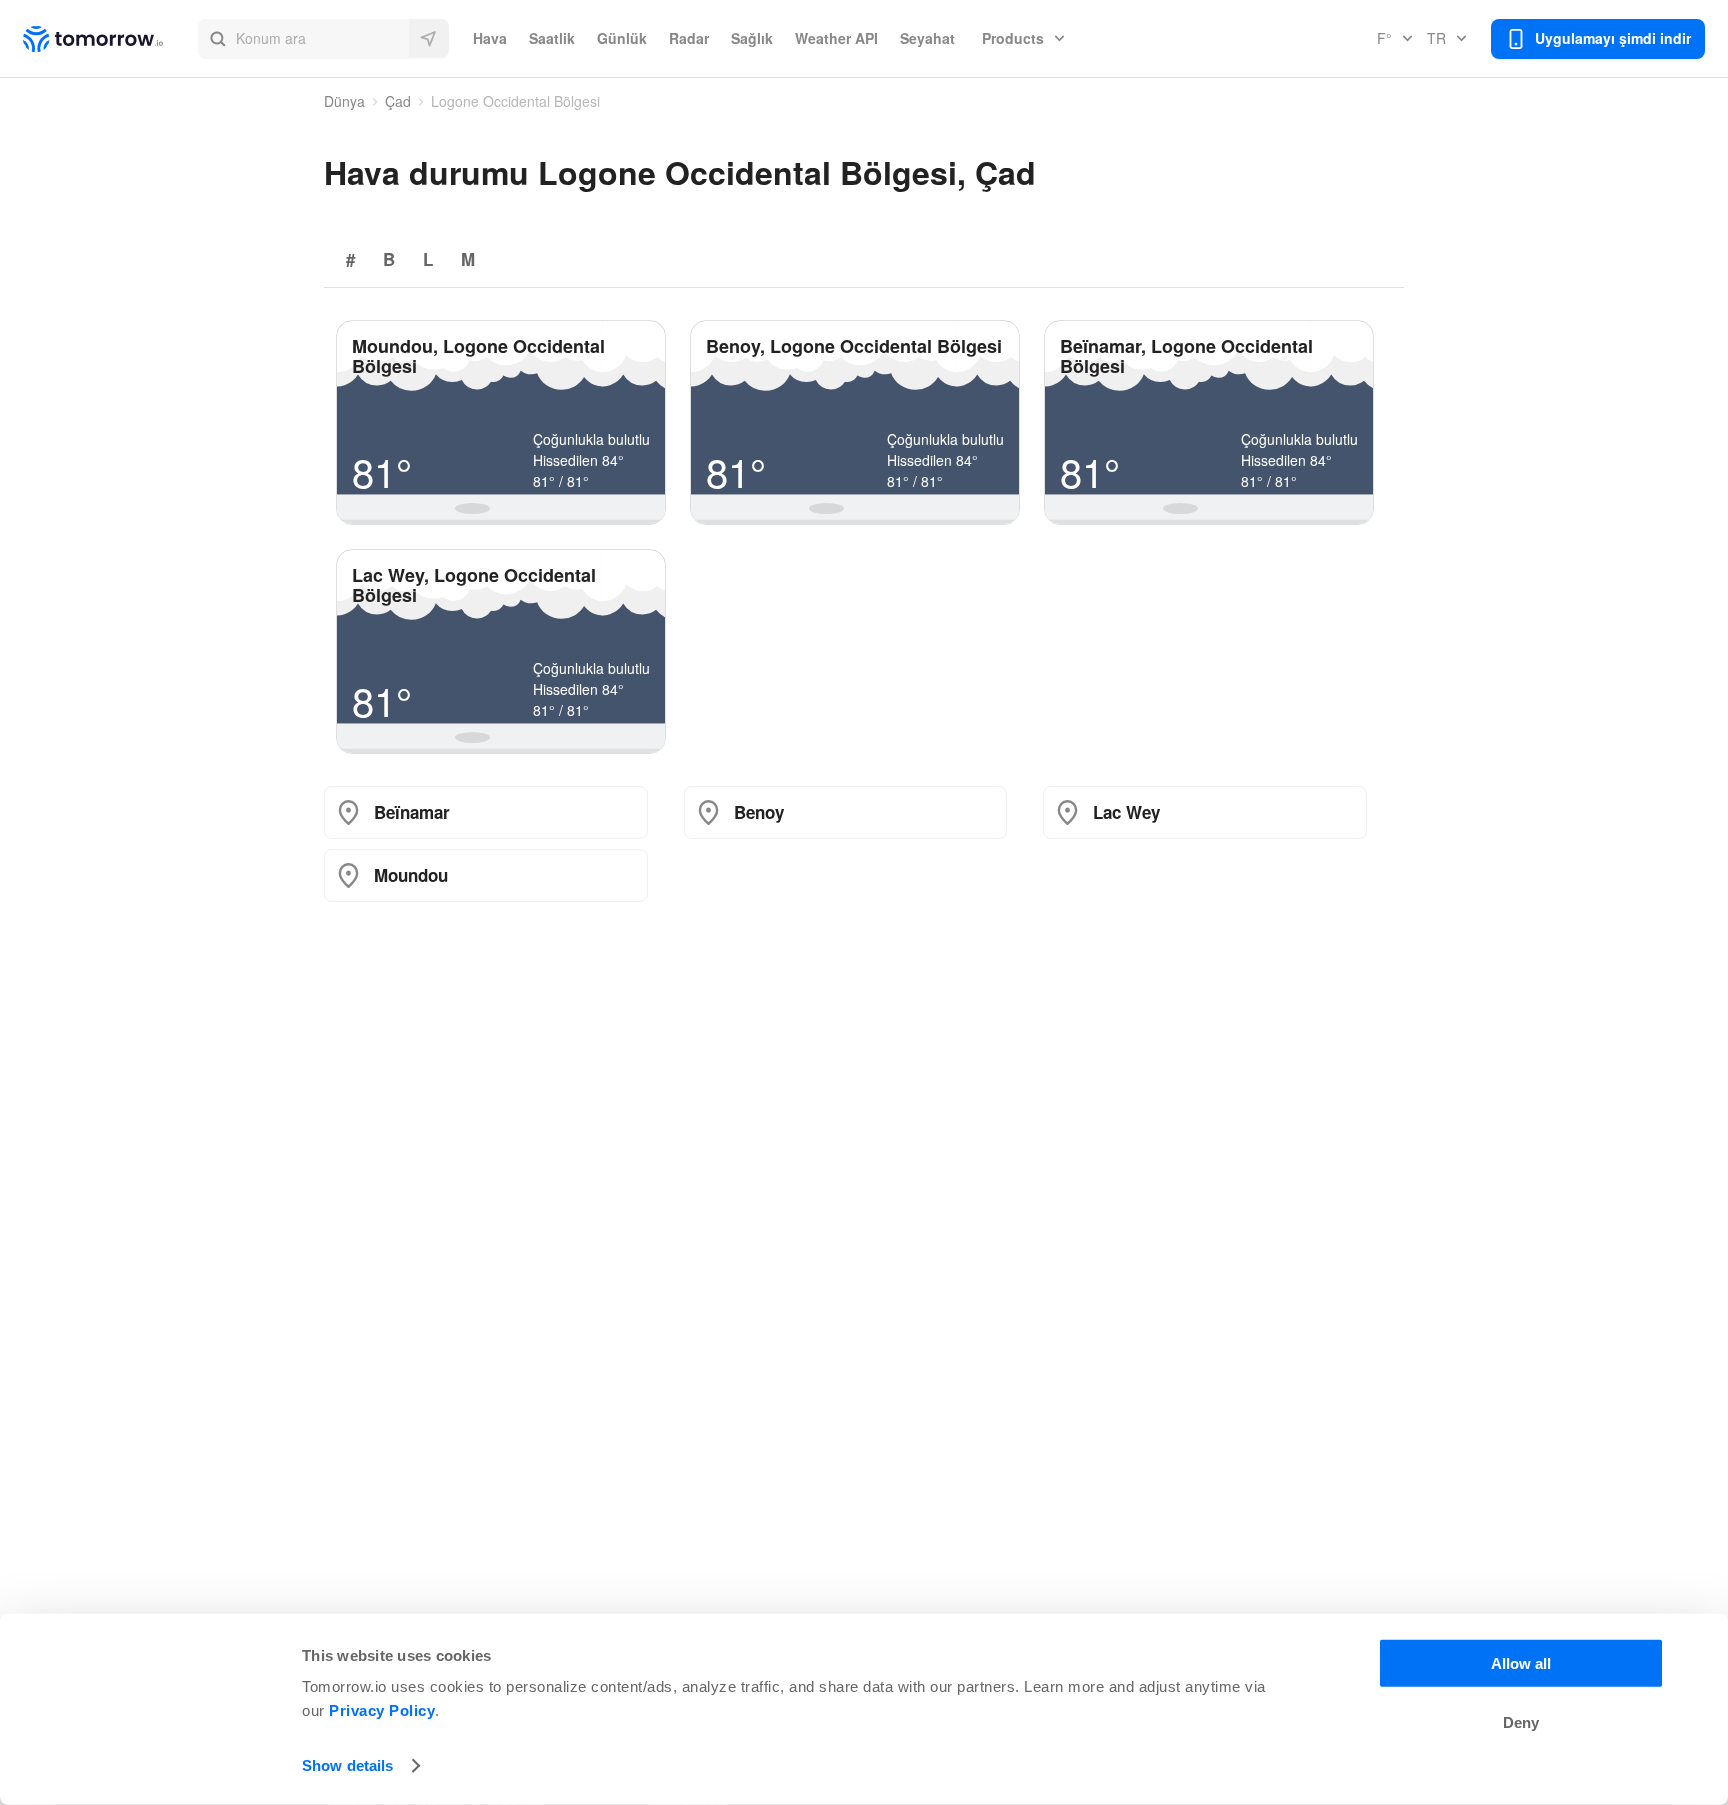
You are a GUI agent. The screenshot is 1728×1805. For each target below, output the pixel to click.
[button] (323, 39)
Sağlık (752, 38)
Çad (398, 101)
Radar (689, 38)
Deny (1521, 1722)
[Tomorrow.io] (110, 39)
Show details (347, 1765)
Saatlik (552, 38)
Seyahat (927, 38)
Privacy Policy (382, 1710)
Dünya (344, 101)
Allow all (1521, 1663)
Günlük (622, 38)
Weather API (836, 38)
